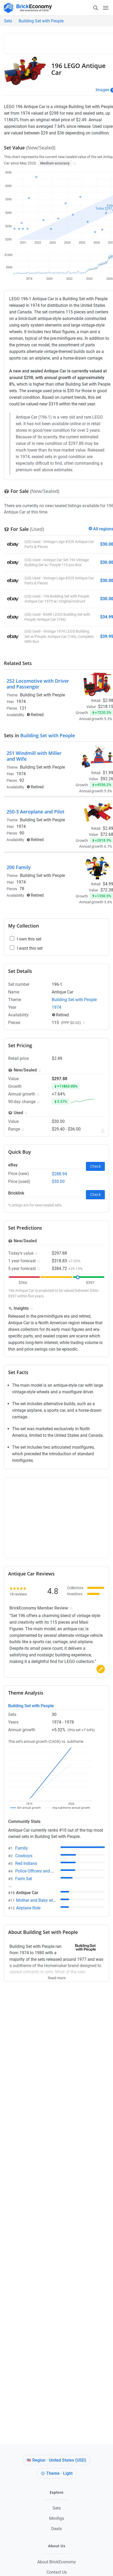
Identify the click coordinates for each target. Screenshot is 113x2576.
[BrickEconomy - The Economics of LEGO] (26, 8)
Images (102, 90)
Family (22, 1848)
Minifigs (57, 2518)
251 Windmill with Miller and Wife (34, 756)
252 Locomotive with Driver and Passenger (38, 684)
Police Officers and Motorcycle (43, 1871)
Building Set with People (41, 21)
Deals (56, 2529)
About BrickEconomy (57, 2562)
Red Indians (26, 1863)
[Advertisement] (60, 42)
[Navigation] (101, 8)
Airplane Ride (28, 1908)
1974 (21, 702)
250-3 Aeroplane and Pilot (35, 812)
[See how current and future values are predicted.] (103, 1131)
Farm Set (24, 1879)
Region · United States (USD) (59, 2460)
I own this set (29, 939)
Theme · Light (59, 2473)
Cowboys (24, 1856)
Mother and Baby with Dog (41, 1900)
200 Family (19, 867)
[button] (74, 163)
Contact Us (57, 2572)
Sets (8, 21)
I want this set (30, 948)
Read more (57, 1976)
